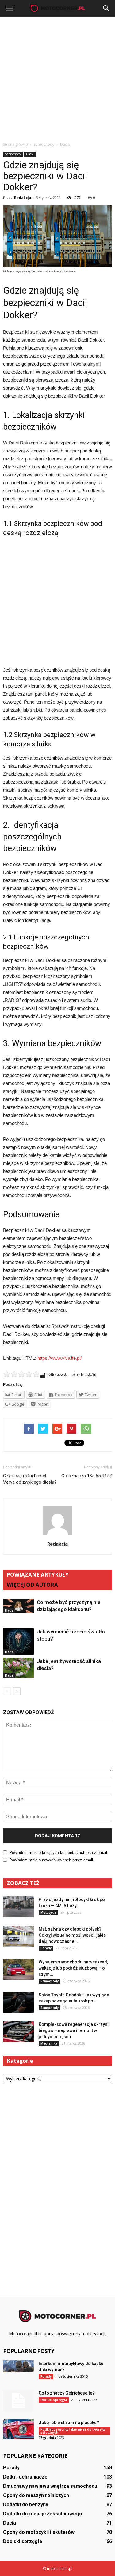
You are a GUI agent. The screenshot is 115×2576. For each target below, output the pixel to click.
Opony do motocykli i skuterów (39, 2532)
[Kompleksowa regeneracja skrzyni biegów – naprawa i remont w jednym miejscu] (18, 2032)
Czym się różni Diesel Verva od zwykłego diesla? (30, 1479)
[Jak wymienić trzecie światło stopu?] (18, 1642)
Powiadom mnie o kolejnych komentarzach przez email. (59, 1853)
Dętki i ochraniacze (25, 2477)
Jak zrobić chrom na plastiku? (69, 2423)
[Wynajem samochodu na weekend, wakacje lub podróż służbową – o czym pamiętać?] (18, 1969)
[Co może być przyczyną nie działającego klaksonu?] (18, 1606)
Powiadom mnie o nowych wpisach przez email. (52, 1860)
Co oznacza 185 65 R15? (87, 1476)
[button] (106, 8)
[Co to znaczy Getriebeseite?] (18, 2401)
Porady (46, 1948)
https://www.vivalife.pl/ (59, 1358)
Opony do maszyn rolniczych (36, 2495)
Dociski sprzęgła (54, 2400)
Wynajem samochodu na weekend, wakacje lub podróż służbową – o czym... (73, 1968)
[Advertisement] (57, 77)
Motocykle (48, 1912)
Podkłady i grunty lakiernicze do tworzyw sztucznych (73, 2431)
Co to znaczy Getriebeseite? (67, 2393)
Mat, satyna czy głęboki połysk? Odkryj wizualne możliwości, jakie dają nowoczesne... (72, 1935)
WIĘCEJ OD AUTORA (32, 1585)
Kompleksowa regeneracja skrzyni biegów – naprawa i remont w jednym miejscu (74, 2030)
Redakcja (23, 198)
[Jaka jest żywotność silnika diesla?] (18, 1668)
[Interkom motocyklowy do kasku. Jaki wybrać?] (18, 2366)
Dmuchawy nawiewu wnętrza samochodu (50, 2486)
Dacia (30, 154)
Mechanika (49, 2043)
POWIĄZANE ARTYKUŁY (38, 1575)
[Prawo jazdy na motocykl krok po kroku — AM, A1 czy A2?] (18, 1907)
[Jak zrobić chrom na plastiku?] (18, 2429)
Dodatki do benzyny (26, 2505)
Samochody (13, 154)
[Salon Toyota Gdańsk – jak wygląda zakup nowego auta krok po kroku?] (18, 2002)
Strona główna (15, 144)
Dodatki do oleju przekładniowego (43, 2514)
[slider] (21, 1374)
